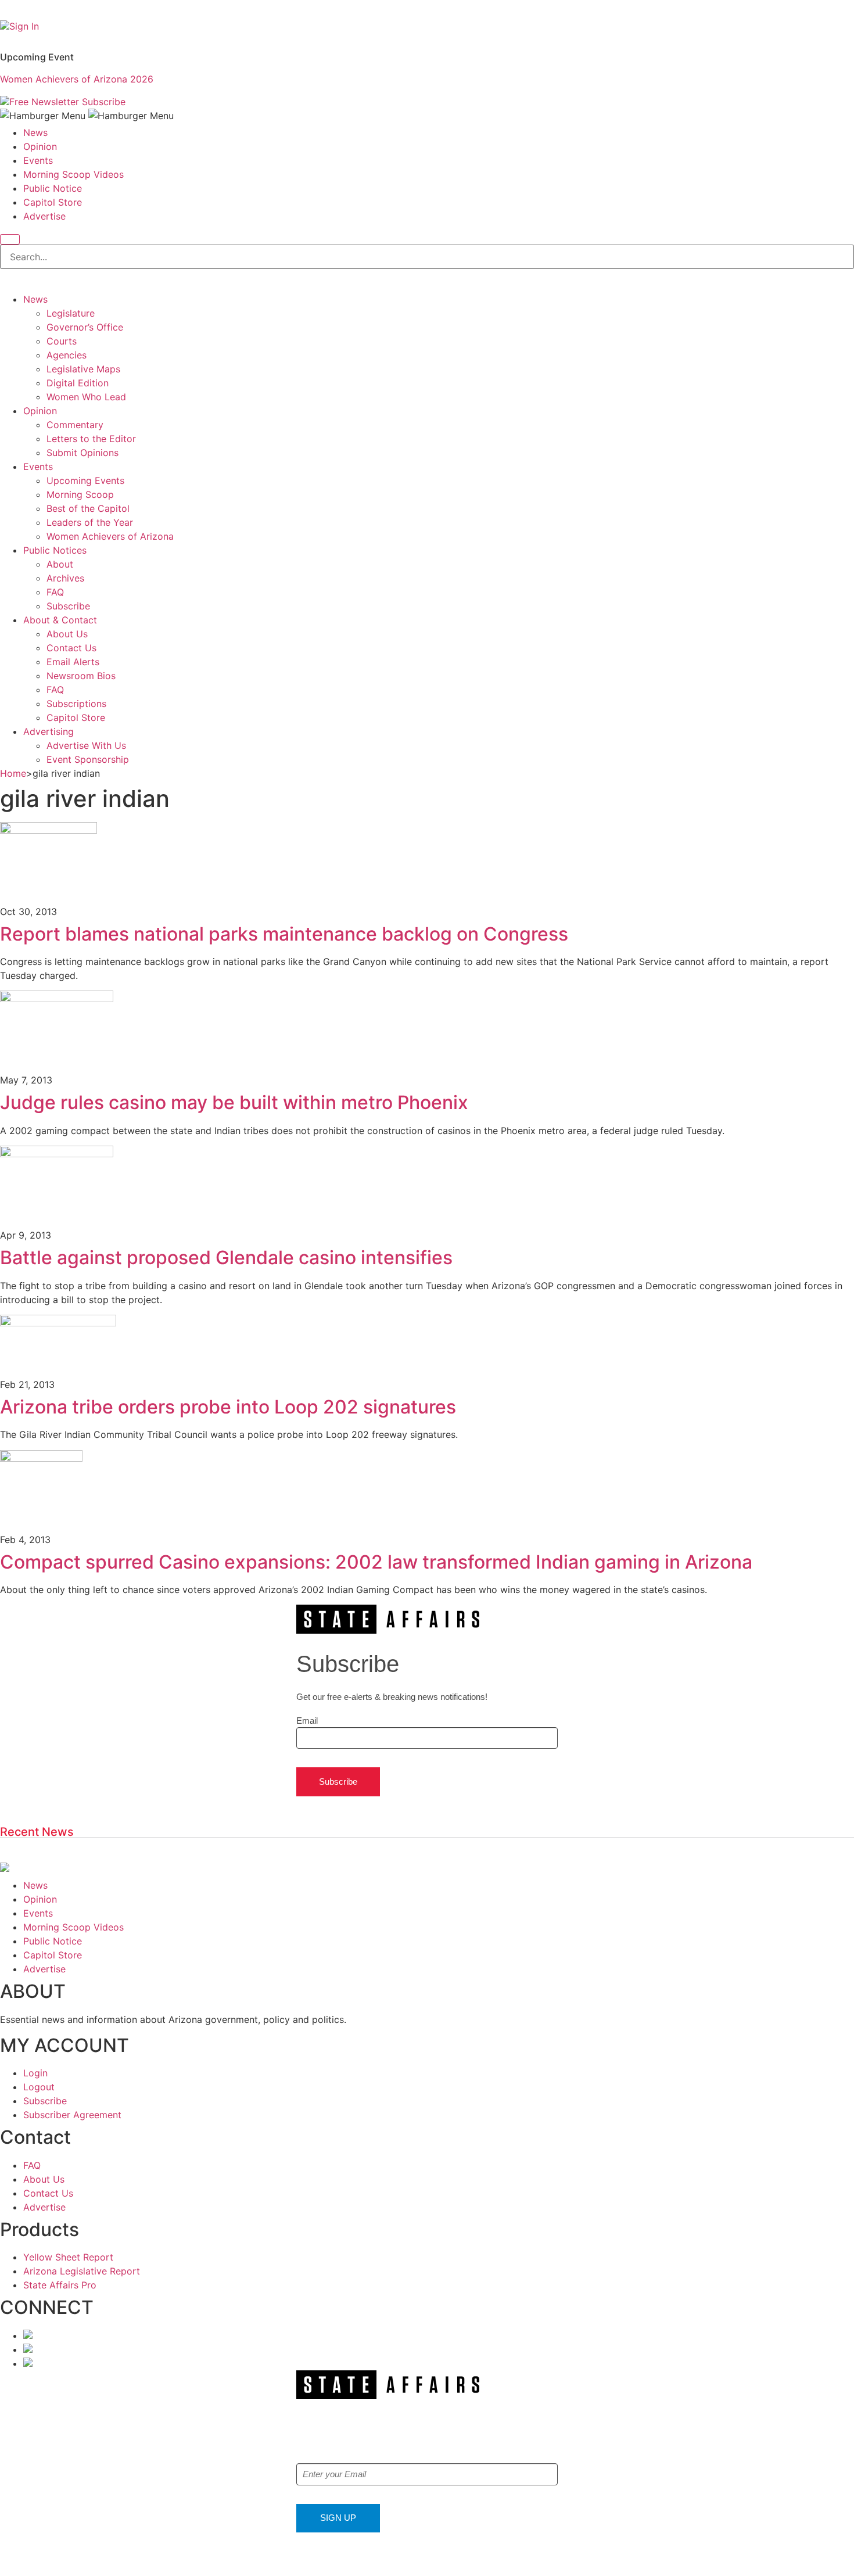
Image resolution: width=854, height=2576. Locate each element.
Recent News (37, 1832)
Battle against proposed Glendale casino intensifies (226, 1257)
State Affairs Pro (60, 2285)
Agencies (67, 355)
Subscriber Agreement (72, 2115)
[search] (10, 239)
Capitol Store (53, 202)
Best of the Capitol (88, 508)
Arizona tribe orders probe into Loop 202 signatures (228, 1407)
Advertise (44, 216)
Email (307, 1721)
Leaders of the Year (90, 522)
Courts (62, 341)
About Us (67, 634)
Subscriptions (76, 704)
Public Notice (53, 188)
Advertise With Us (86, 745)
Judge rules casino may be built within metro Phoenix (234, 1102)
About (60, 564)
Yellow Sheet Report (68, 2257)
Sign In (24, 26)
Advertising (49, 731)
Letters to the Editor (91, 439)
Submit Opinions (82, 453)
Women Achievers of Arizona (110, 536)
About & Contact (60, 620)
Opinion (40, 146)
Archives (65, 578)
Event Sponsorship (88, 759)
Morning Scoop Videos (73, 174)
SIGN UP (338, 2518)
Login (35, 2073)
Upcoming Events (85, 480)
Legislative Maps (83, 369)
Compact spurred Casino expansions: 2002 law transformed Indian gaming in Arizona (376, 1562)
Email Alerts (73, 662)
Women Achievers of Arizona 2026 (77, 79)
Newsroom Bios (81, 676)
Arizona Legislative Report (82, 2271)
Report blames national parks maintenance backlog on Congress (284, 934)
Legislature (71, 313)
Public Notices (55, 550)
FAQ (55, 592)
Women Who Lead (86, 397)
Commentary (75, 425)
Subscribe (104, 102)
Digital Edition (78, 383)
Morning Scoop (80, 494)
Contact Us (71, 648)
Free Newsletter (44, 102)
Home (13, 773)
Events (38, 160)
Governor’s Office (85, 327)
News (35, 132)
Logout (39, 2087)
